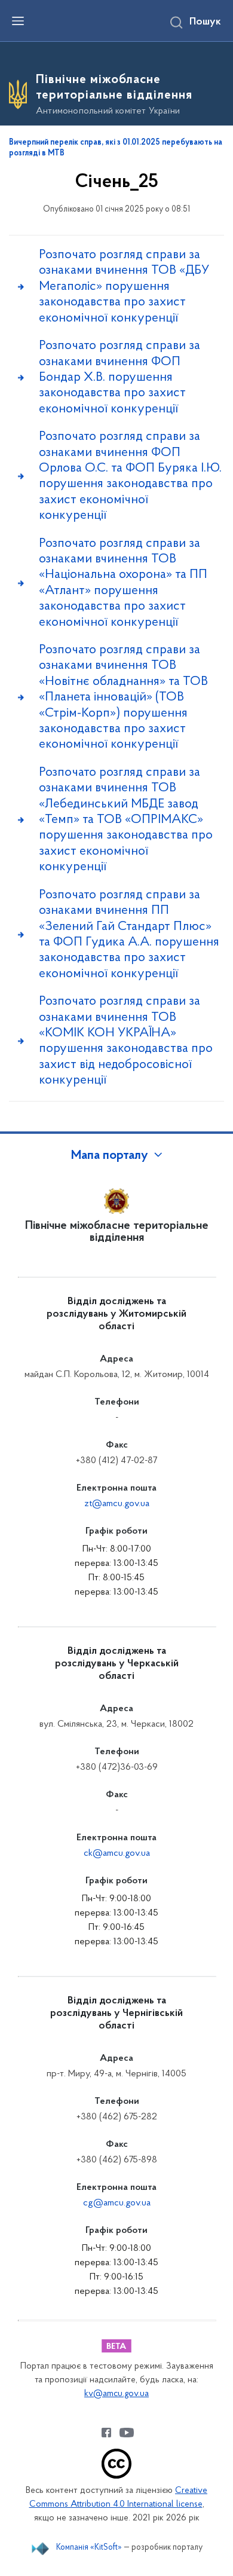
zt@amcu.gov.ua (117, 1504)
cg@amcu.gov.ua (117, 2203)
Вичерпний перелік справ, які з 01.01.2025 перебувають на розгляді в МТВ (116, 148)
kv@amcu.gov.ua (116, 2394)
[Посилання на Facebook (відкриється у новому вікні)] (106, 2433)
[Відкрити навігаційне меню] (18, 21)
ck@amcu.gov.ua (117, 1853)
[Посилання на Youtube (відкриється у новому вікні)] (127, 2433)
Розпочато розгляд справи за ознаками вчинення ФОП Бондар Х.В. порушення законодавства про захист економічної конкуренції (119, 377)
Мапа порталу (110, 1156)
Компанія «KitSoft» (89, 2548)
